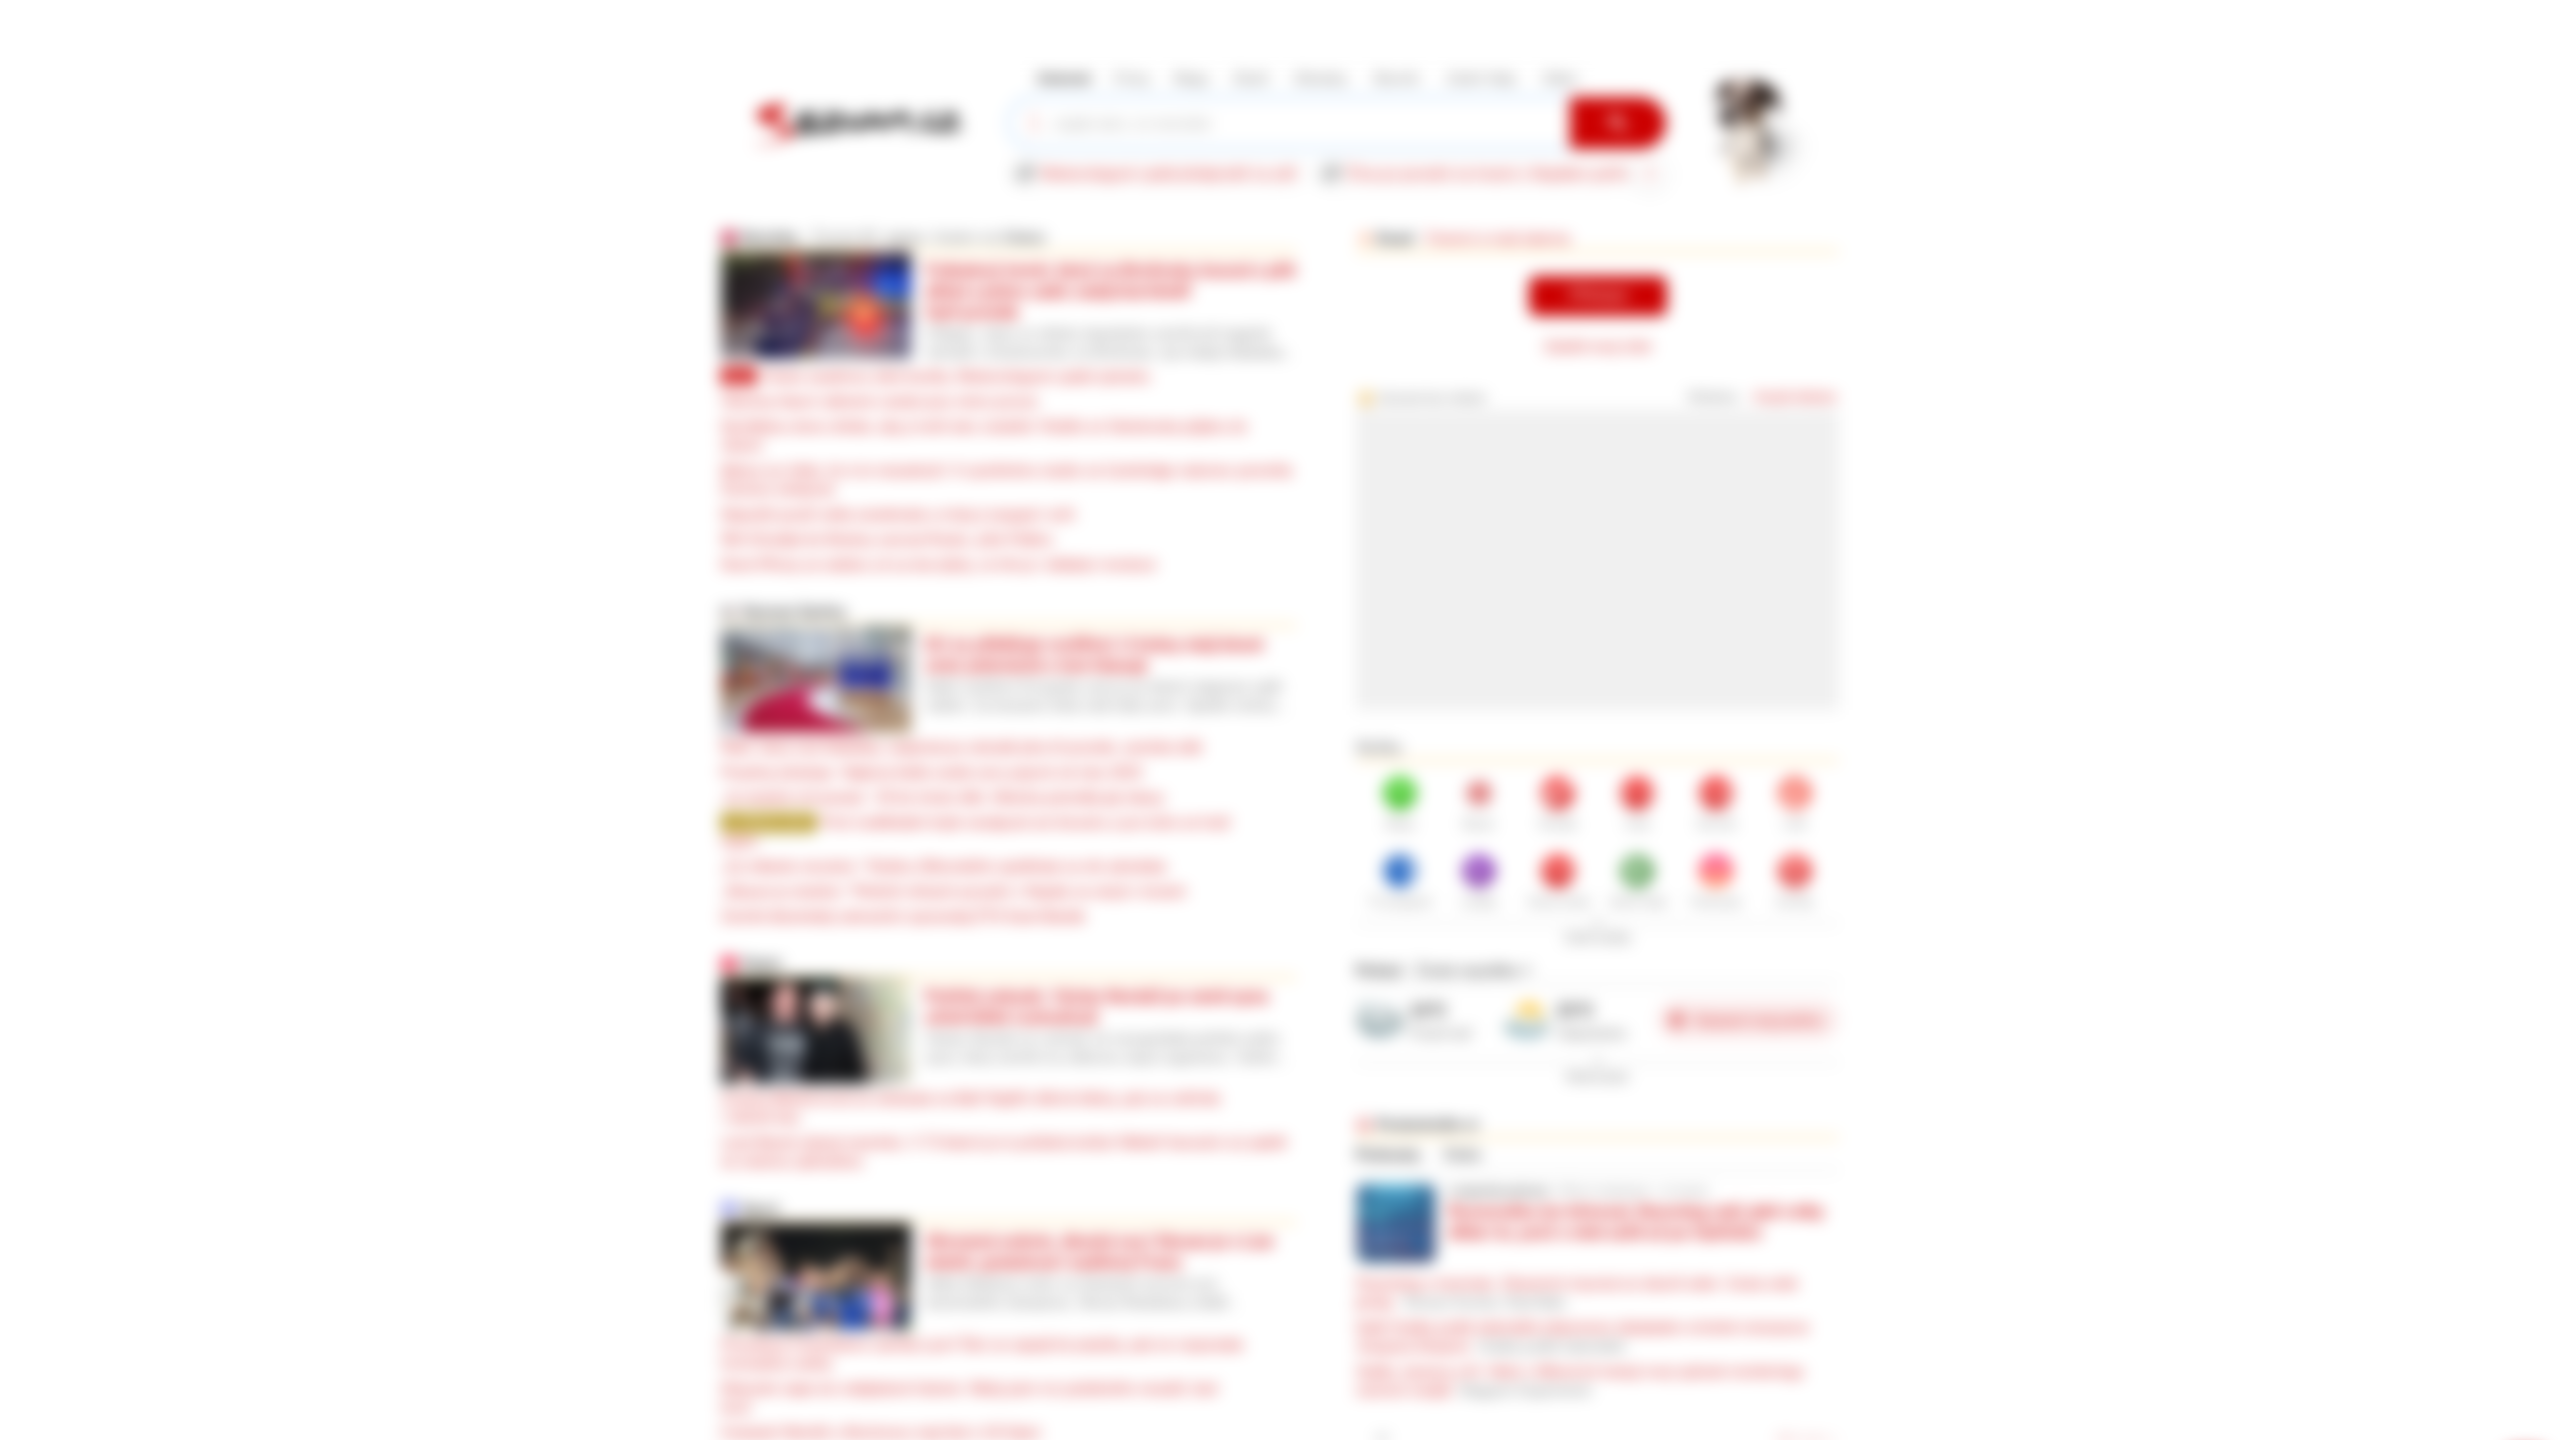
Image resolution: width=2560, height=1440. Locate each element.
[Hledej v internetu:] (1289, 121)
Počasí (1379, 970)
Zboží (1251, 78)
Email (1395, 238)
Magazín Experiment (1525, 1390)
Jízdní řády (1481, 78)
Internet (1064, 78)
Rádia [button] (1462, 1154)
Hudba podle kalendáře (1552, 1346)
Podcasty (1388, 1154)
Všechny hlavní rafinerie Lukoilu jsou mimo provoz (879, 401)
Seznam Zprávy (794, 611)
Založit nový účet (1597, 346)
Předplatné (774, 822)
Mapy (1191, 78)
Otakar (1024, 237)
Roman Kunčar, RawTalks (1485, 1302)
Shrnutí (1050, 314)
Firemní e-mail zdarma (1498, 238)
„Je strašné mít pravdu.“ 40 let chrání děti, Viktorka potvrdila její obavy (942, 797)
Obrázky (1320, 78)
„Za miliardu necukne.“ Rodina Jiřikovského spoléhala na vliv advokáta (943, 866)
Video (1560, 78)
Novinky (770, 237)
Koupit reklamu (1796, 397)
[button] (1388, 1154)
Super (762, 963)
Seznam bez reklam (1432, 398)
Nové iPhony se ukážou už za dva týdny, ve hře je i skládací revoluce (938, 564)
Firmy (1132, 78)
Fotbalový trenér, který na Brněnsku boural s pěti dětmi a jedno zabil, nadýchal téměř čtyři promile (1110, 291)
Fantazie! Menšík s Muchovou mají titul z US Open (881, 1432)
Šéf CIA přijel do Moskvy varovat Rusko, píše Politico (887, 539)
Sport (760, 1209)
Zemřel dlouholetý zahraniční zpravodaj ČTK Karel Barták (903, 916)
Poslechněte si (1427, 1124)
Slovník (1396, 78)
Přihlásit (1598, 295)
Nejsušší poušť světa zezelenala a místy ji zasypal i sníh (898, 514)
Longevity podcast (1497, 1191)
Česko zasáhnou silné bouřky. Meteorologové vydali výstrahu (957, 376)
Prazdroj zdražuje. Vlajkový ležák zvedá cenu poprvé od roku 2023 (931, 772)
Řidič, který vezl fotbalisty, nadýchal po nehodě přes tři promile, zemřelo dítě (961, 747)
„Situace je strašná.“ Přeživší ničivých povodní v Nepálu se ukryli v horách (953, 891)
